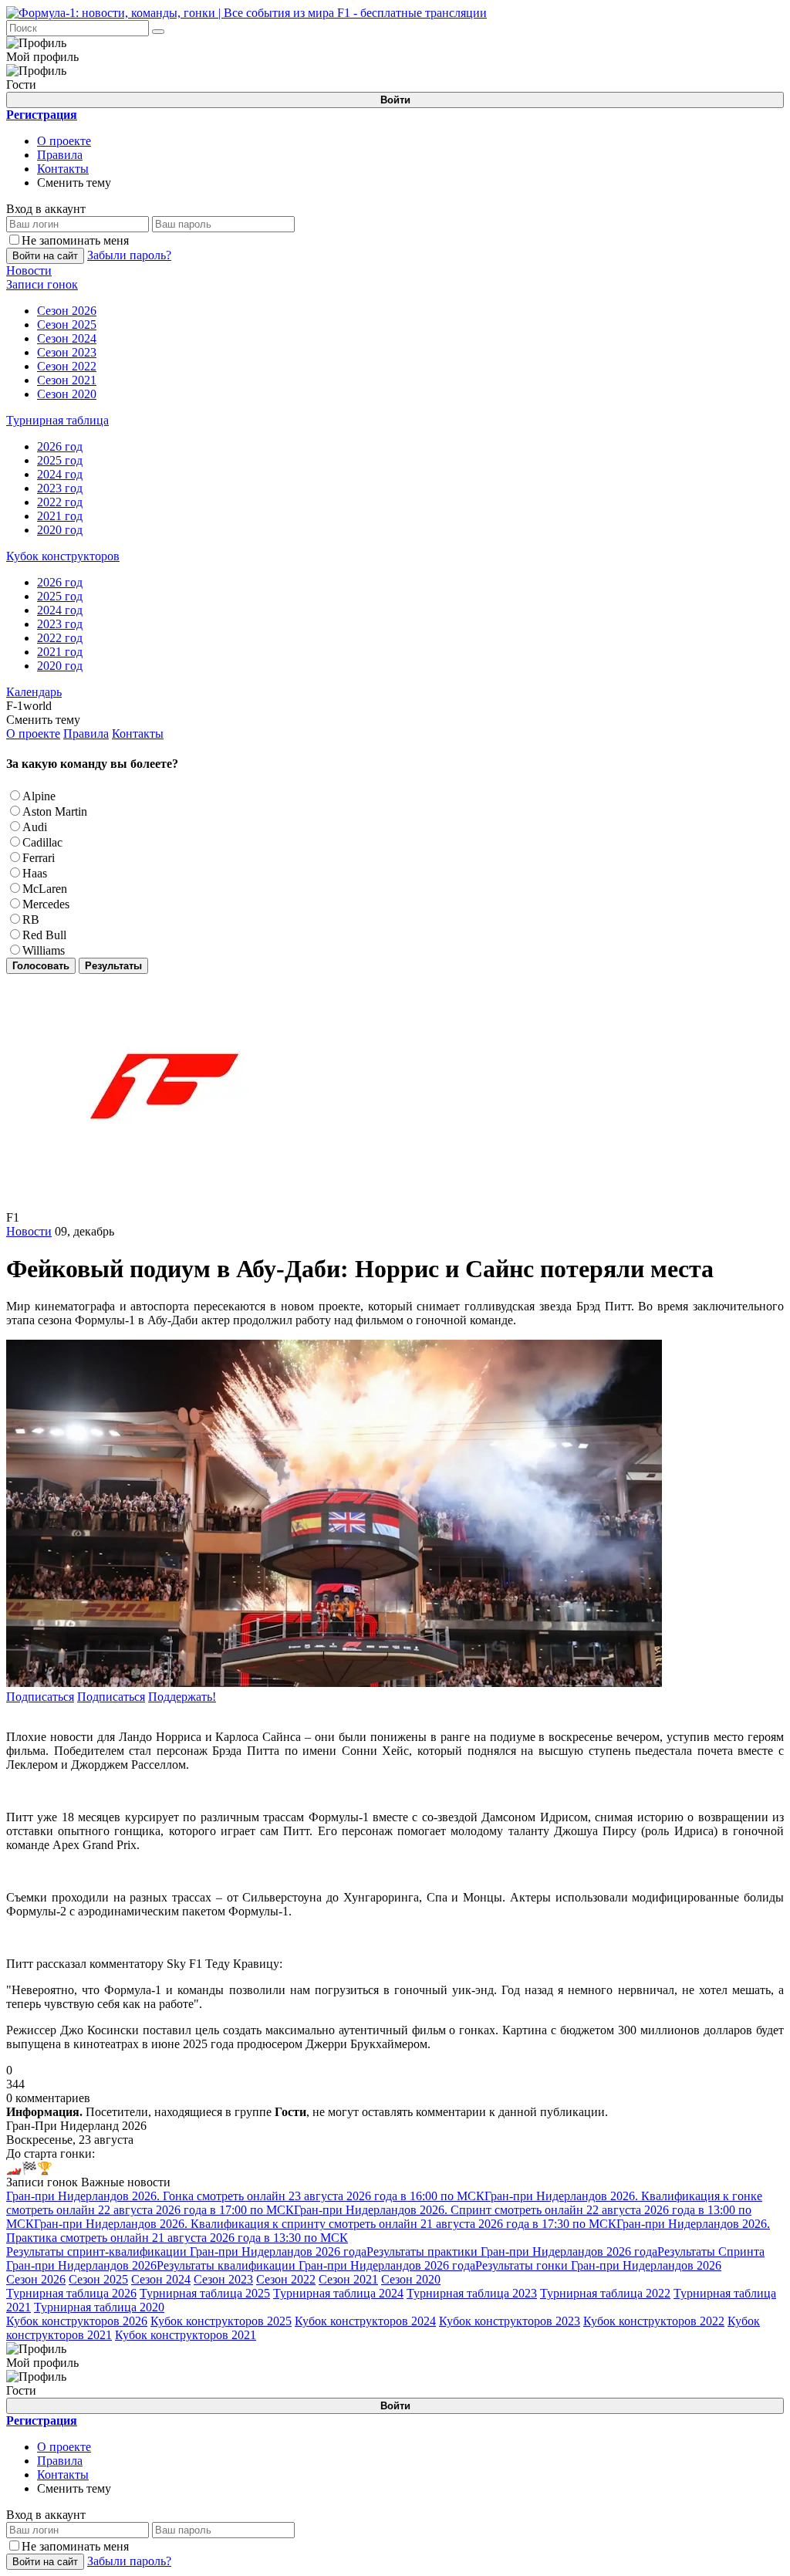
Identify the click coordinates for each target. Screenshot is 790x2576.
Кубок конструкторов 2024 (365, 2321)
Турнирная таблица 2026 (71, 2293)
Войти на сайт (45, 256)
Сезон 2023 (223, 2279)
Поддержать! (182, 1697)
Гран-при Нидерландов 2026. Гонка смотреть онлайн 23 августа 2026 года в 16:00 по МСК (245, 2196)
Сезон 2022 (286, 2279)
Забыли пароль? (129, 255)
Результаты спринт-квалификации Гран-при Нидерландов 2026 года (186, 2251)
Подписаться (40, 1697)
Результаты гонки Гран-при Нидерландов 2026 (598, 2265)
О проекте (64, 141)
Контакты (63, 169)
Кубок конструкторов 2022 (654, 2321)
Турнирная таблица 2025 (205, 2293)
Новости (29, 1231)
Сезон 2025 (98, 2279)
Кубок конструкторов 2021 (186, 2335)
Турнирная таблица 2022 (605, 2293)
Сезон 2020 (411, 2279)
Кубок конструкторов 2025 (221, 2321)
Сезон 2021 (348, 2279)
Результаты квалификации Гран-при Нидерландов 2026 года (316, 2265)
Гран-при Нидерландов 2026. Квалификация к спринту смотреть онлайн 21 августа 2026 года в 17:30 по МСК (325, 2224)
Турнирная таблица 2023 (472, 2293)
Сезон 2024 (161, 2279)
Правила (60, 155)
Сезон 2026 (36, 2279)
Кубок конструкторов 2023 (510, 2321)
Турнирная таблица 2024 (338, 2293)
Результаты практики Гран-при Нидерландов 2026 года (512, 2251)
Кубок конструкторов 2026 (77, 2321)
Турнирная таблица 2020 (99, 2307)
